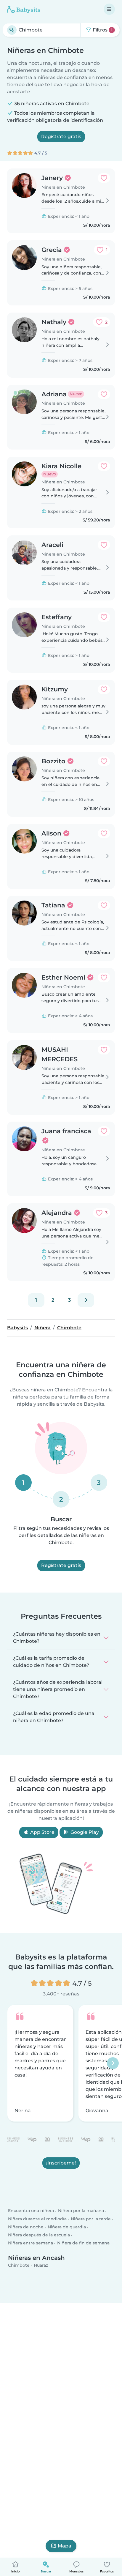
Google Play (84, 1832)
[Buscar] (12, 30)
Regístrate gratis (61, 137)
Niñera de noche (26, 2227)
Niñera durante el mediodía (37, 2219)
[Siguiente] (86, 1300)
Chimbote (19, 2266)
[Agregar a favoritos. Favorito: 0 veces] (104, 178)
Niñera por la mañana (81, 2211)
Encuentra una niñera (31, 2211)
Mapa (65, 2546)
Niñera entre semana (30, 2243)
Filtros (102, 30)
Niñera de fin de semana (83, 2243)
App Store (42, 1832)
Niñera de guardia (67, 2227)
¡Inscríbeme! (61, 2163)
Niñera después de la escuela (39, 2235)
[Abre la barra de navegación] (109, 9)
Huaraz (41, 2266)
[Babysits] (24, 9)
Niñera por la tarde (91, 2219)
